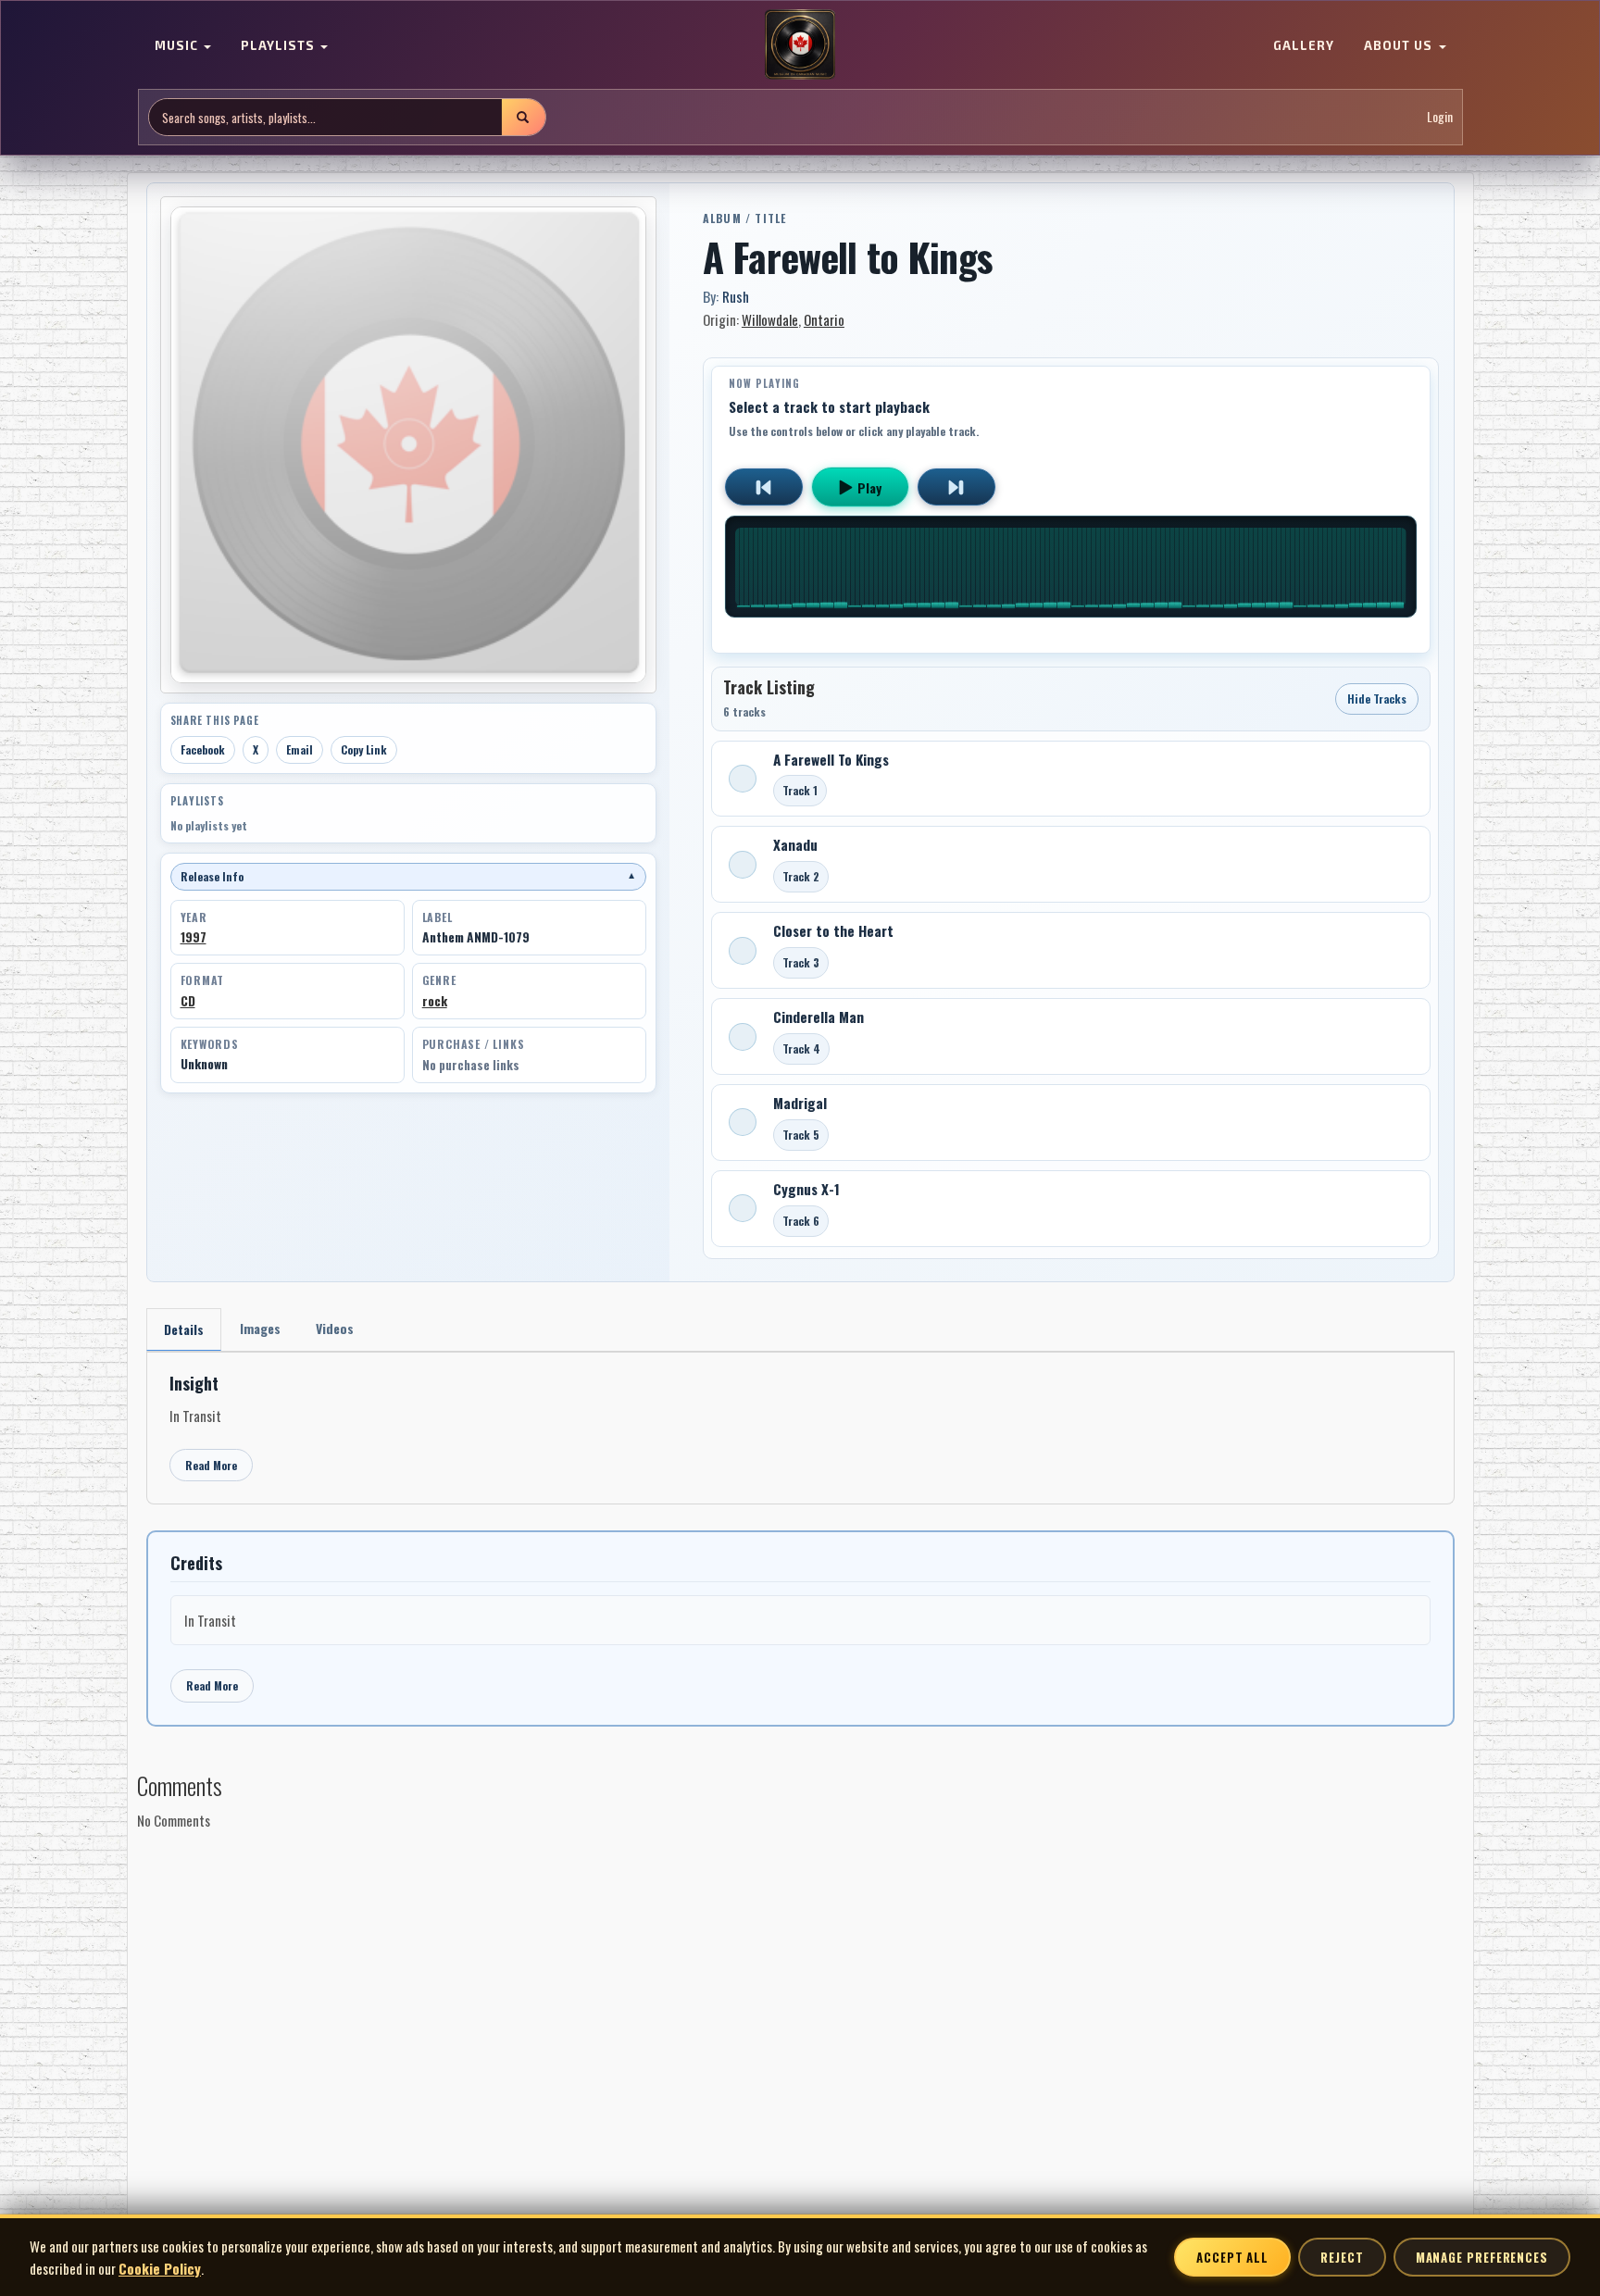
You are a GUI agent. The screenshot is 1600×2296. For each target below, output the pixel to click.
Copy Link (364, 749)
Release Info (408, 876)
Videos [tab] (335, 1328)
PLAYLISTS (280, 46)
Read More (211, 1465)
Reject (1342, 2257)
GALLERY (1304, 46)
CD (188, 1001)
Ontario (824, 319)
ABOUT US (1400, 46)
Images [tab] (260, 1328)
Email (300, 749)
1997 (194, 937)
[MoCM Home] (800, 45)
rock (435, 1001)
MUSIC (178, 46)
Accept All (1232, 2257)
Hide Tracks (1377, 699)
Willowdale (770, 319)
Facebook (203, 749)
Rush (736, 296)
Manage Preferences (1482, 2257)
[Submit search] (523, 117)
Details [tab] (184, 1329)
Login (1440, 117)
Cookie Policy (160, 2268)
